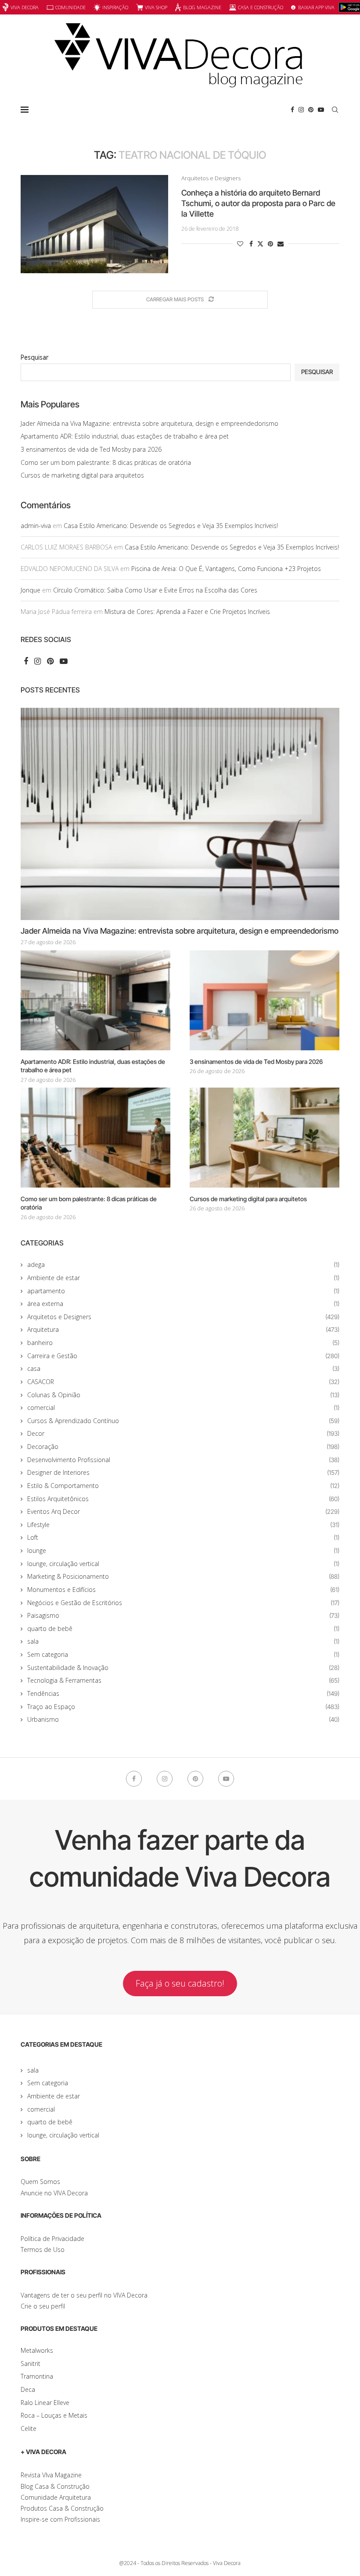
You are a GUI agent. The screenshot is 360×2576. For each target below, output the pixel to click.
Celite (29, 2428)
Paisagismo (183, 1615)
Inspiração (115, 7)
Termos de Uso (43, 2250)
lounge (183, 1550)
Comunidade (70, 7)
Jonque (31, 590)
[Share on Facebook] (251, 244)
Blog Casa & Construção (55, 2486)
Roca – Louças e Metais (54, 2415)
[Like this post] (240, 244)
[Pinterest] (311, 110)
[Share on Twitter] (260, 244)
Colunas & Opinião (183, 1395)
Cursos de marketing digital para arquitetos (82, 475)
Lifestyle (183, 1525)
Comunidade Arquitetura (56, 2497)
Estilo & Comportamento (183, 1486)
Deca (28, 2389)
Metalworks (37, 2350)
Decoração (183, 1447)
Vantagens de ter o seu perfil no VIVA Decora (84, 2295)
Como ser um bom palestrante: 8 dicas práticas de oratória (106, 462)
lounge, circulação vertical (183, 1564)
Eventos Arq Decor (183, 1511)
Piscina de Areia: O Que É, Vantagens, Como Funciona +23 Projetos (226, 569)
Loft (183, 1537)
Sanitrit (31, 2364)
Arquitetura (183, 1329)
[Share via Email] (281, 244)
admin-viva (36, 526)
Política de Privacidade (52, 2239)
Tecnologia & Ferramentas (183, 1680)
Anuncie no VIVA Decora (54, 2193)
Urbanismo (183, 1719)
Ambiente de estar (183, 1278)
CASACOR (183, 1382)
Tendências (183, 1693)
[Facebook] (292, 110)
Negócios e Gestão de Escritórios (183, 1603)
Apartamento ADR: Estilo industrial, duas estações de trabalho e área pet (125, 436)
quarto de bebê (183, 1629)
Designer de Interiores (183, 1472)
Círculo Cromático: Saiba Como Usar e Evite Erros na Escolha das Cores (155, 590)
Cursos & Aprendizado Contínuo (183, 1421)
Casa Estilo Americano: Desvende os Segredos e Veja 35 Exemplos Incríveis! (171, 526)
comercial (183, 1408)
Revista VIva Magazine (51, 2475)
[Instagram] (301, 110)
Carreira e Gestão (183, 1356)
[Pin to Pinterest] (270, 244)
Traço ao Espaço (183, 1707)
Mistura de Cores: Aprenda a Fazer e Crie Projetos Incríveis (187, 612)
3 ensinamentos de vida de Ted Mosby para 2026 (91, 449)
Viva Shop (156, 7)
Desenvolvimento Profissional (183, 1460)
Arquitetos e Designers (183, 1317)
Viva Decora (25, 7)
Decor (183, 1433)
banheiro (183, 1343)
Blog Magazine (202, 7)
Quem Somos (40, 2182)
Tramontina (37, 2376)
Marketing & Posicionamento (183, 1576)
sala (183, 1641)
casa (183, 1368)
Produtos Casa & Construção (62, 2508)
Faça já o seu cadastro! (180, 1983)
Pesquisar (34, 357)
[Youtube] (321, 110)
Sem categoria (183, 1654)
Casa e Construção (261, 7)
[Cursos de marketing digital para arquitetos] (265, 1137)
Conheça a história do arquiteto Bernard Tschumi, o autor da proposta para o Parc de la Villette (258, 203)
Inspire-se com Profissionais (60, 2519)
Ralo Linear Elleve (45, 2403)
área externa (183, 1304)
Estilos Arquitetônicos (183, 1499)
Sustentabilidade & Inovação (183, 1668)
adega (183, 1265)
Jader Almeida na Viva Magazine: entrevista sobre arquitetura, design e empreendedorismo (149, 423)
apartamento (183, 1291)
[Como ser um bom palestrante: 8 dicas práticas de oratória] (95, 1137)
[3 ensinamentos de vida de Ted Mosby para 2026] (265, 1000)
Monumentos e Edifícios (183, 1589)
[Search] (335, 110)
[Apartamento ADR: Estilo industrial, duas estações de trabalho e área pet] (95, 1000)
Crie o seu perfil (43, 2306)
